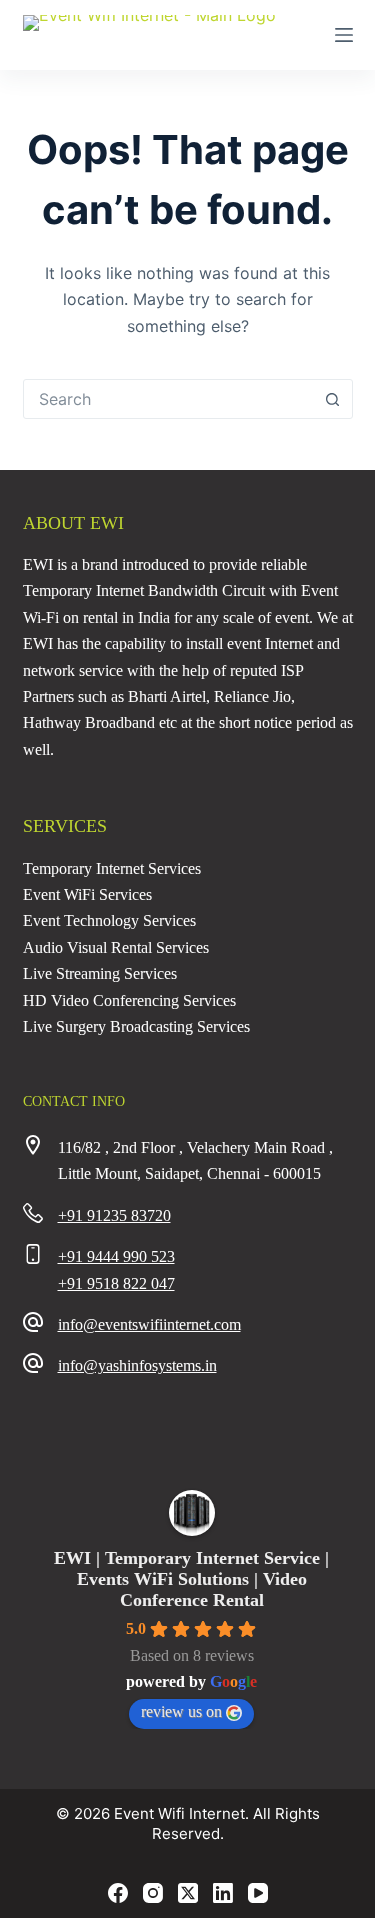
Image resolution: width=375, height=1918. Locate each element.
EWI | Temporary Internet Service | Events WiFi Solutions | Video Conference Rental (191, 1579)
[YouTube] (258, 1893)
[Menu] (344, 35)
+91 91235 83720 (114, 1215)
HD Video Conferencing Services (129, 1000)
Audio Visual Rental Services (116, 947)
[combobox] (169, 399)
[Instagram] (153, 1893)
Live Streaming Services (100, 973)
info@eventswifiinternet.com (149, 1324)
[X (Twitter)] (188, 1893)
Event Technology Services (109, 920)
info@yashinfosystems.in (137, 1365)
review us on (181, 1711)
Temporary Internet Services (112, 868)
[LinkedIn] (223, 1893)
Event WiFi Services (87, 894)
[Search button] (333, 399)
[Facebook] (118, 1893)
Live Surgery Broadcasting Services (136, 1026)
